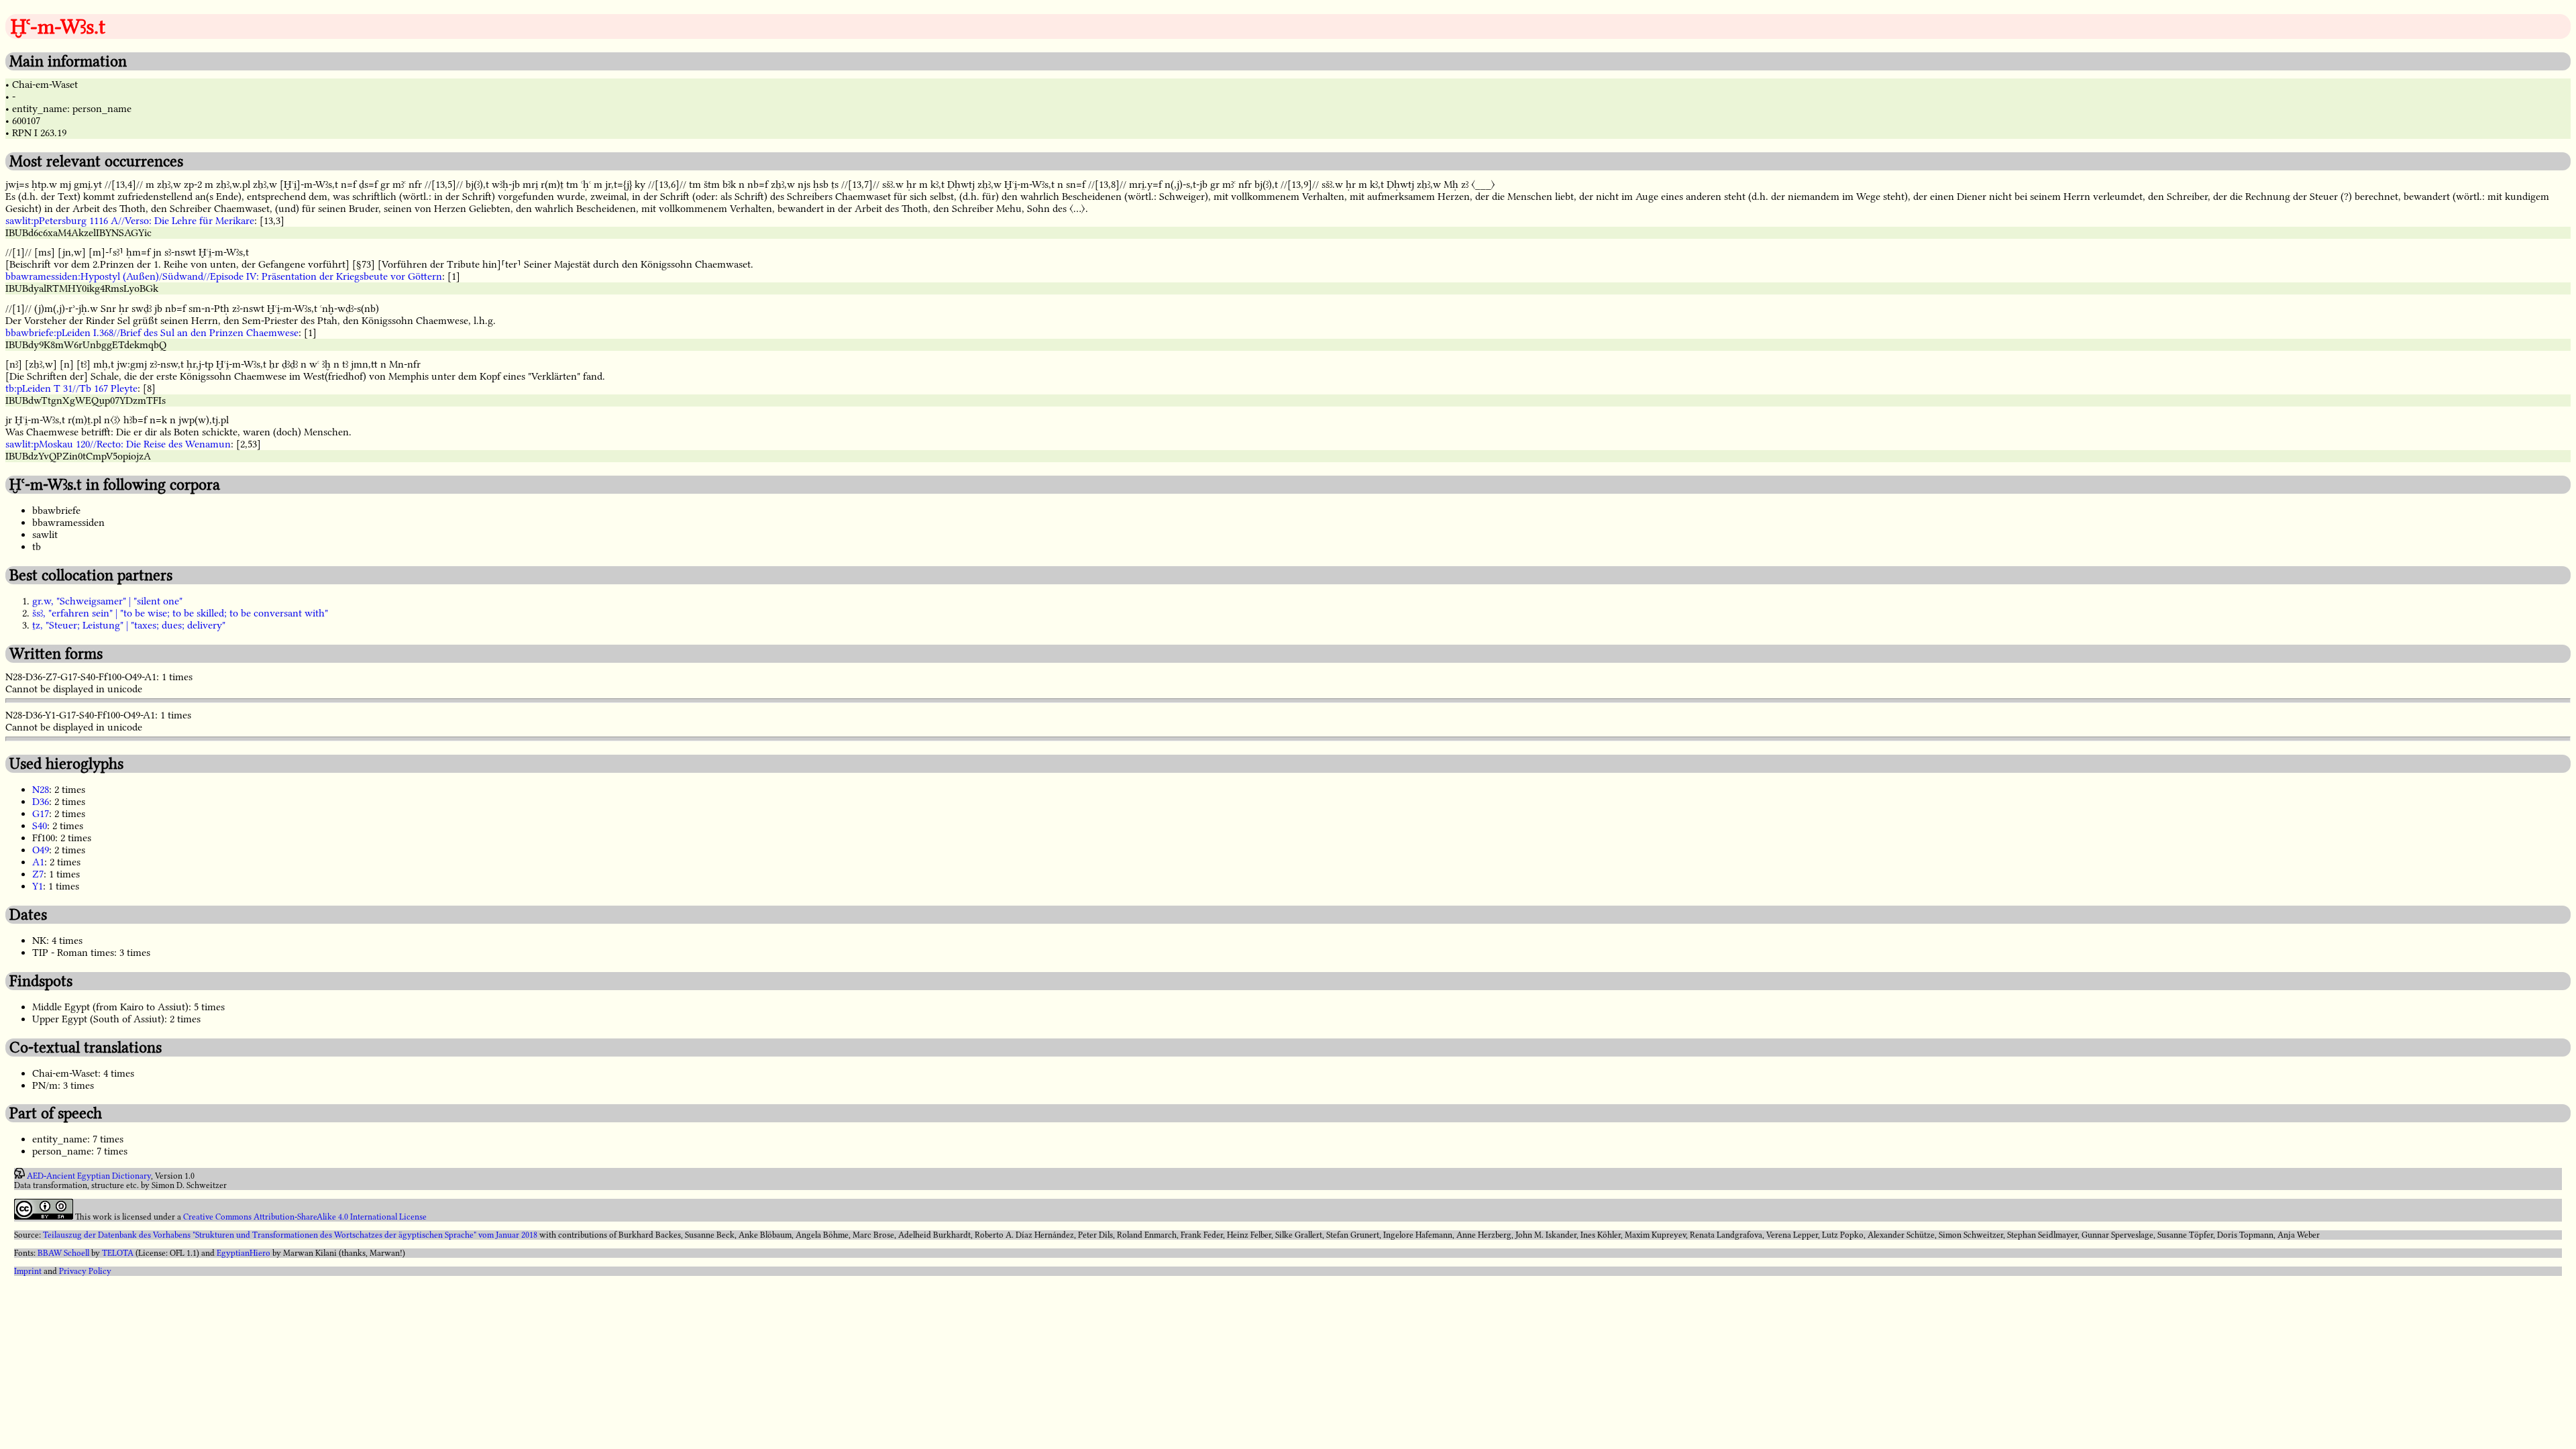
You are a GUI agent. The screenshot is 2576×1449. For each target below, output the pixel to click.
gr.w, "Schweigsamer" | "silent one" (107, 601)
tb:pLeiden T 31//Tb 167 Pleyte (71, 388)
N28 (41, 790)
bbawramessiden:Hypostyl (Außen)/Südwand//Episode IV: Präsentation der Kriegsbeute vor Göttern (224, 276)
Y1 (38, 886)
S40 (40, 826)
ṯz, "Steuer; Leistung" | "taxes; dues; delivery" (129, 625)
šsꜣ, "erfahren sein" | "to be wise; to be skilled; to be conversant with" (180, 613)
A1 (38, 862)
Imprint (28, 1271)
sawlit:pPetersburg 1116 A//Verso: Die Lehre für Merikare (130, 221)
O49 (41, 850)
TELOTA (118, 1253)
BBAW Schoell (63, 1253)
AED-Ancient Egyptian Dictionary (89, 1176)
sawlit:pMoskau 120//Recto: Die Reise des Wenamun (118, 444)
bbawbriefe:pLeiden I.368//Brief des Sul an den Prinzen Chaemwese (152, 333)
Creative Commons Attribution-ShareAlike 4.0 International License (305, 1217)
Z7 (38, 874)
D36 (41, 802)
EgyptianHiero (244, 1253)
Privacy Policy (85, 1271)
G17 (41, 814)
